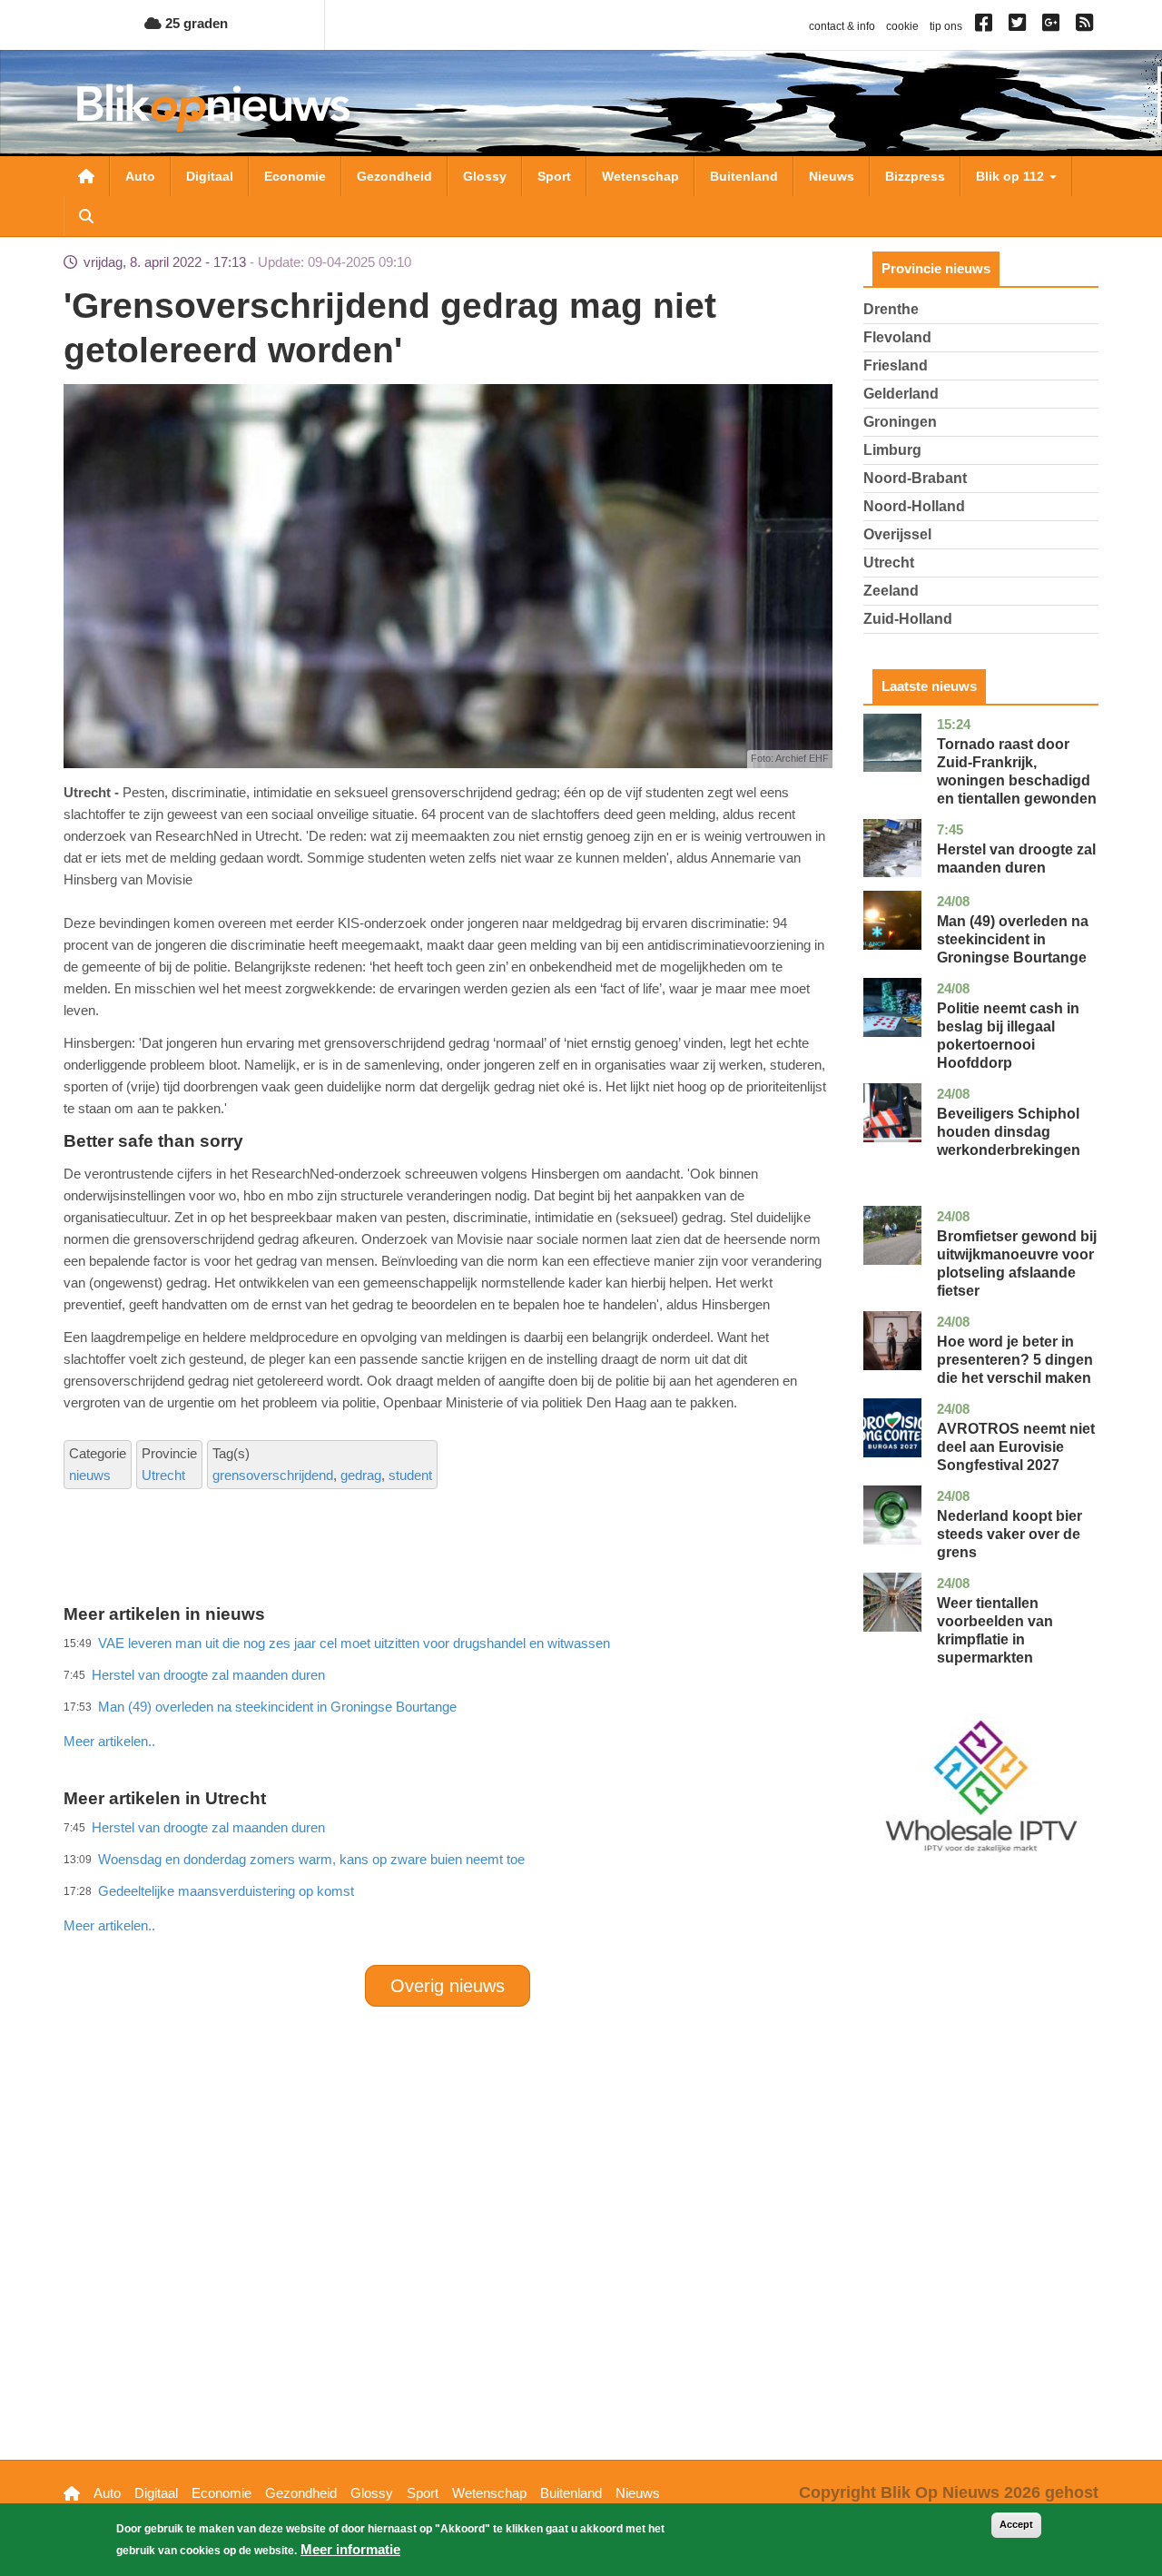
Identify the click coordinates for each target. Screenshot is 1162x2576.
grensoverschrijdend (273, 1475)
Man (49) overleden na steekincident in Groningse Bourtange (1013, 939)
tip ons (946, 26)
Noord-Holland (914, 506)
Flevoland (897, 337)
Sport (554, 176)
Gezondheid (394, 176)
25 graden (195, 23)
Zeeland (891, 591)
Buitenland (744, 176)
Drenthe (891, 309)
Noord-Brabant (915, 478)
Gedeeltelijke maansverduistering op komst (226, 1891)
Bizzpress (915, 176)
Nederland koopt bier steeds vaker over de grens (1009, 1534)
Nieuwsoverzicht (86, 176)
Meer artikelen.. (109, 1741)
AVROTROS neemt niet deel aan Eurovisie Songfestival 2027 (1016, 1447)
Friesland (896, 365)
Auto (140, 176)
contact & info (842, 26)
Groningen (900, 422)
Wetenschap (640, 176)
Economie (295, 176)
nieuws (90, 1475)
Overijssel (897, 534)
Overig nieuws (448, 1986)
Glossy (485, 176)
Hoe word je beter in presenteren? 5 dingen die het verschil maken (1015, 1360)
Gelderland (901, 394)
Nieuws (832, 176)
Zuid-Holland (908, 619)
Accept (1016, 2524)
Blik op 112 (1012, 176)
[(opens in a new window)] (986, 26)
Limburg (892, 450)
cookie (902, 26)
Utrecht (163, 1475)
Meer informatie (350, 2549)
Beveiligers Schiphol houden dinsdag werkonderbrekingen (1009, 1132)
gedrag (361, 1475)
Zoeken (86, 216)
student (410, 1475)
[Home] (213, 108)
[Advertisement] (448, 1702)
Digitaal (210, 176)
